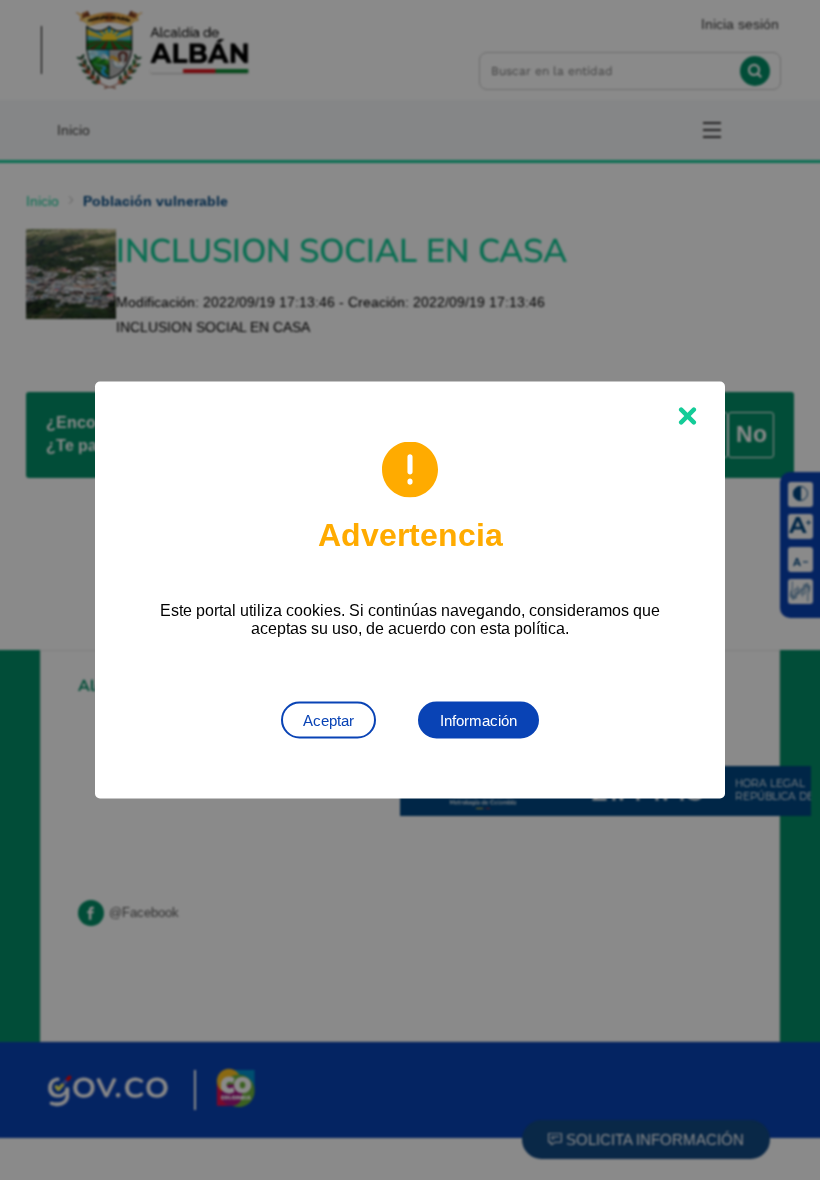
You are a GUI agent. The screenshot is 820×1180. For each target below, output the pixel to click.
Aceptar (328, 720)
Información (478, 720)
